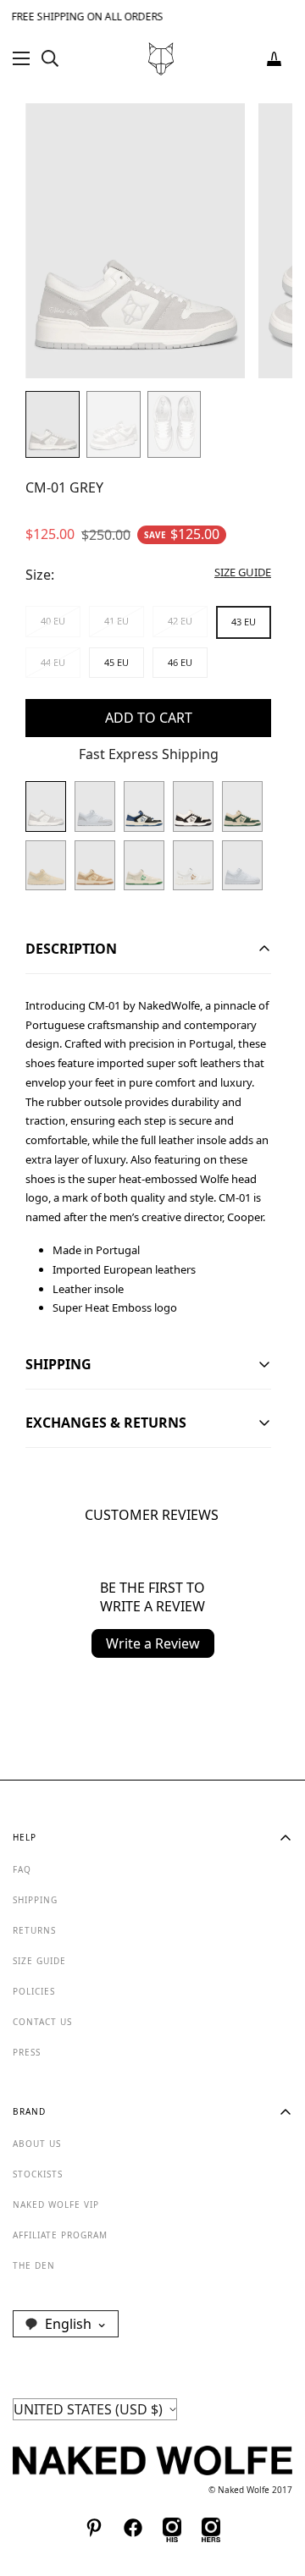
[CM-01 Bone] (46, 866)
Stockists (38, 2174)
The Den (34, 2265)
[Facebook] (133, 2528)
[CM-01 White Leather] (242, 866)
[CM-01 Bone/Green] (242, 806)
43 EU (244, 622)
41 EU (116, 621)
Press (27, 2052)
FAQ (22, 1869)
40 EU (53, 621)
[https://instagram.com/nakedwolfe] (211, 2528)
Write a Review (153, 1643)
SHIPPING (35, 1900)
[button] (274, 59)
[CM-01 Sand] (95, 866)
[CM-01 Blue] (144, 806)
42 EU (180, 621)
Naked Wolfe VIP (56, 2204)
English (68, 2324)
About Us (37, 2144)
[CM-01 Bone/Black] (193, 806)
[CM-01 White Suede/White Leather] (95, 806)
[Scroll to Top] (274, 2486)
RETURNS (34, 1930)
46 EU (180, 662)
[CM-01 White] (193, 866)
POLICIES (34, 1991)
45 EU (116, 662)
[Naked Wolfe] (161, 59)
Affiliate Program (60, 2235)
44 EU (53, 662)
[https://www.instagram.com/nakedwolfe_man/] (172, 2528)
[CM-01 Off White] (144, 866)
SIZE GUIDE (39, 1961)
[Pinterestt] (94, 2528)
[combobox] (66, 2324)
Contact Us (42, 2022)
